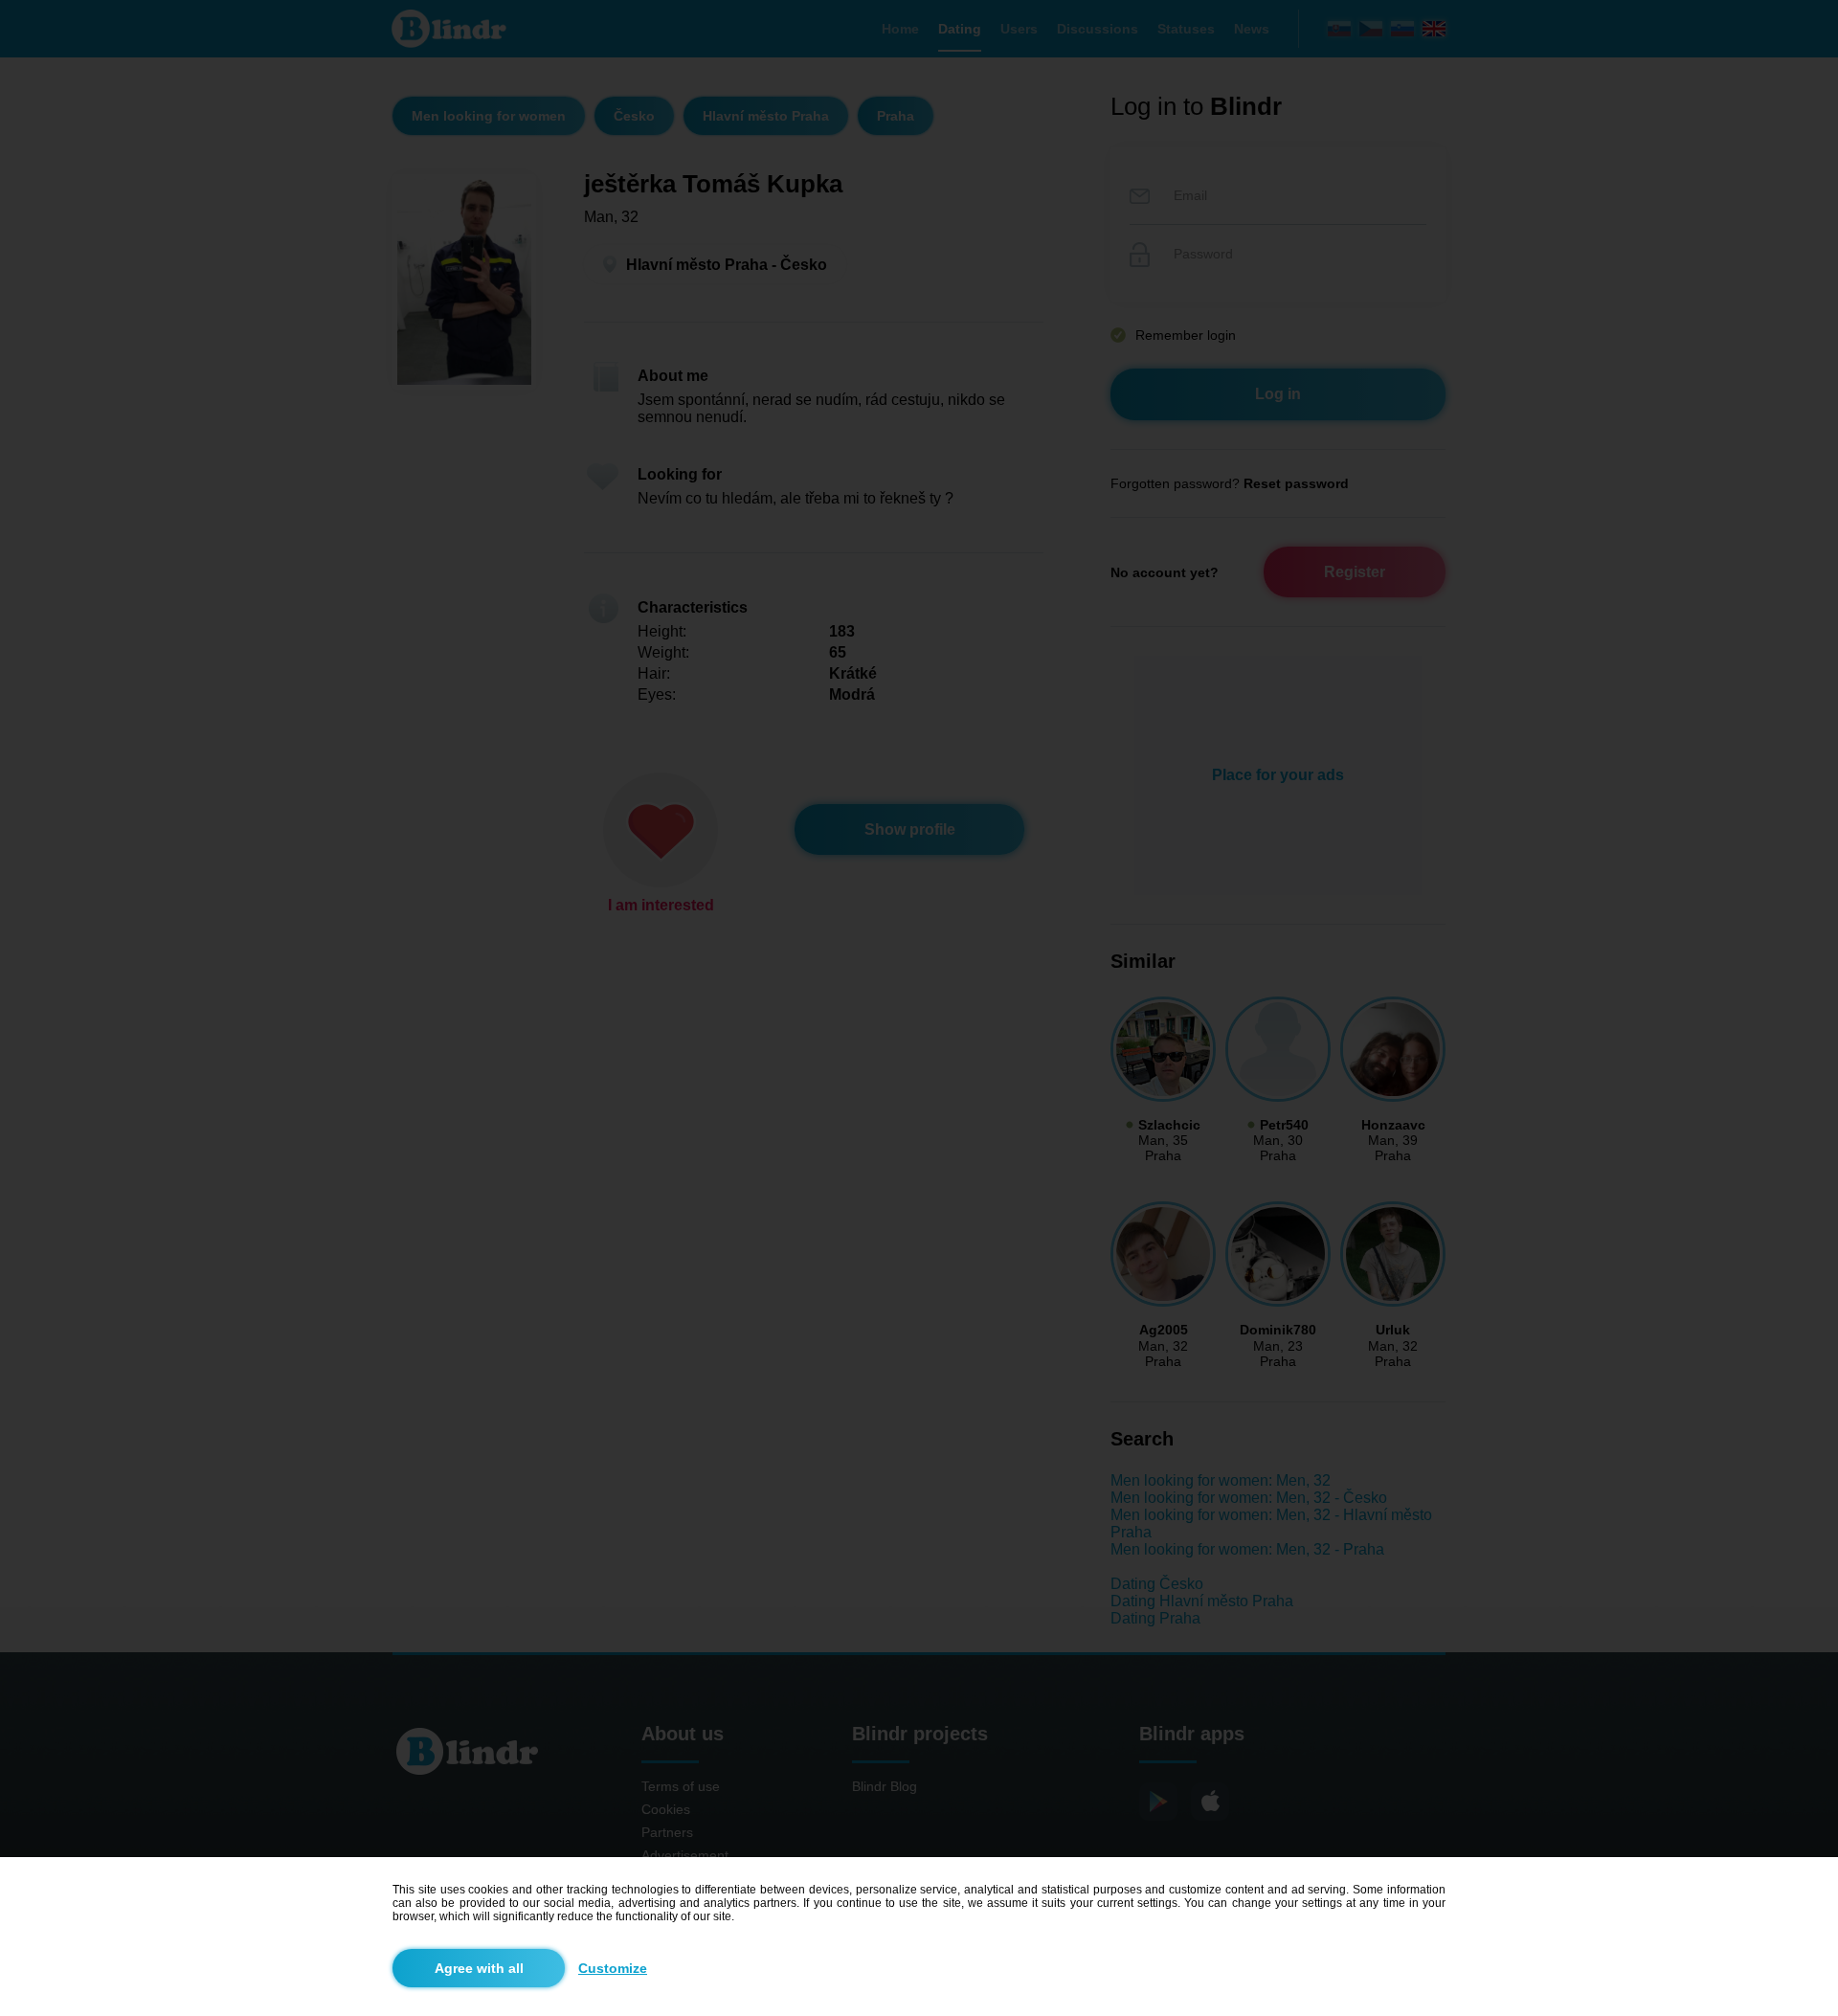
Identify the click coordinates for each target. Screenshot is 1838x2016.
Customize (613, 1968)
